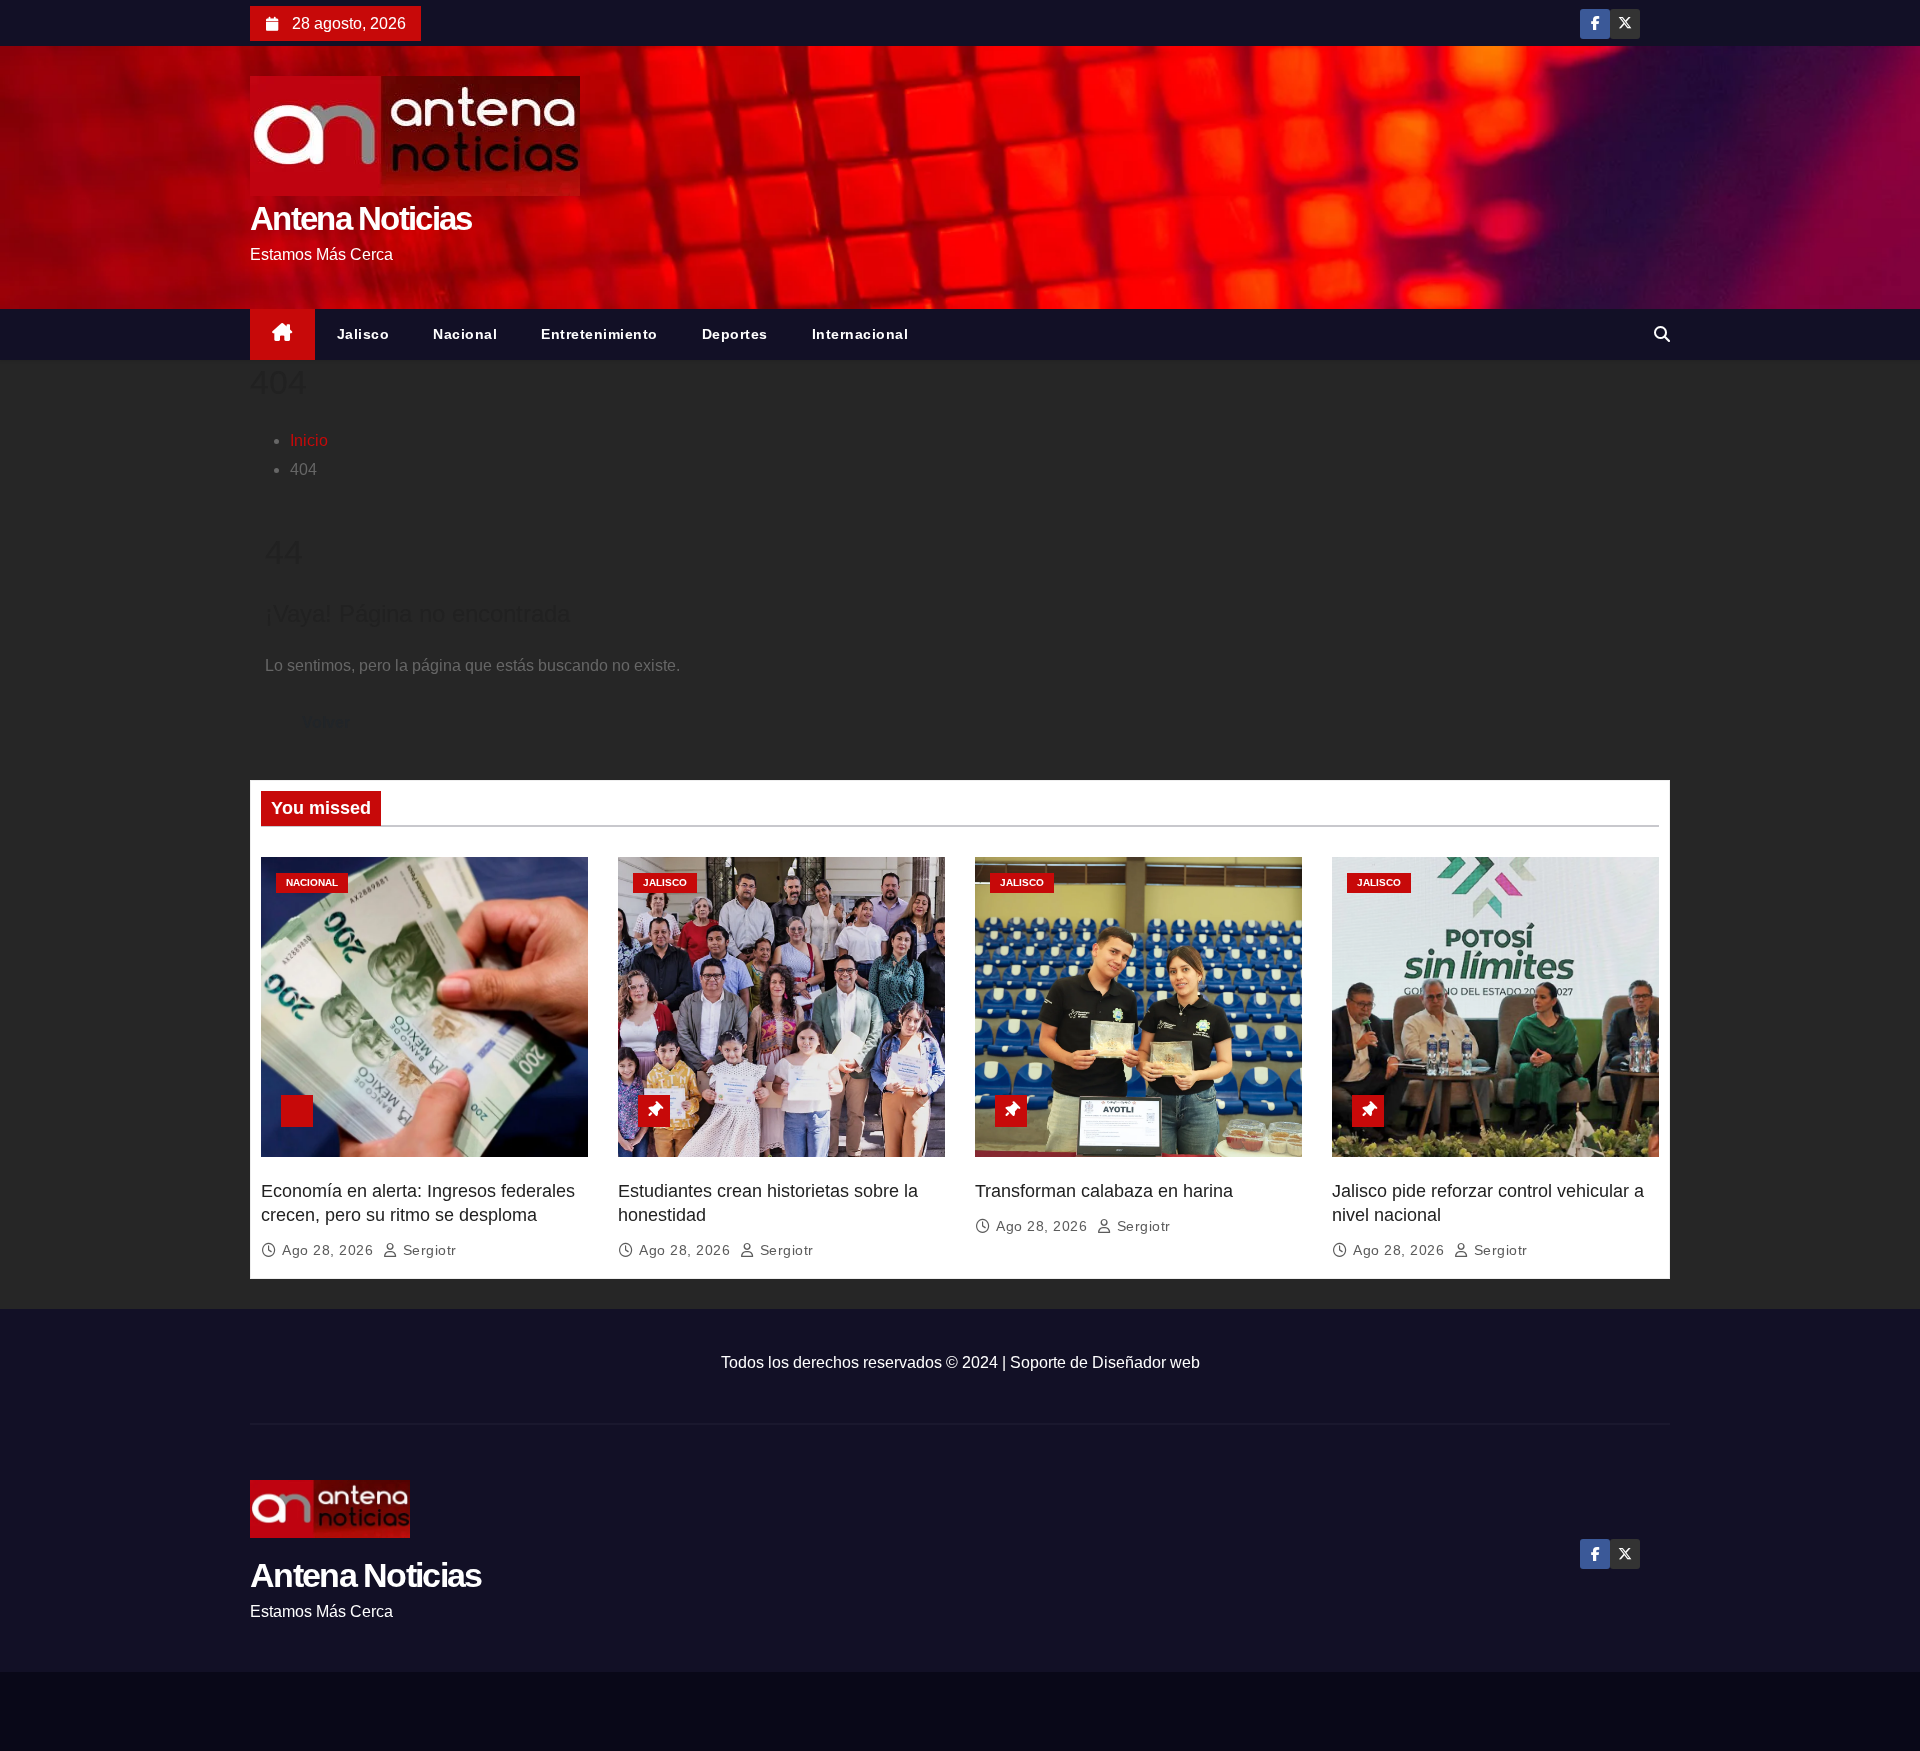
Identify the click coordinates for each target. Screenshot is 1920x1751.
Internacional (860, 334)
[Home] (282, 334)
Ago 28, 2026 (330, 1250)
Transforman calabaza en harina (1104, 1191)
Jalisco (363, 334)
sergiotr (427, 1250)
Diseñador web (1146, 1362)
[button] (1662, 334)
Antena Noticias (361, 218)
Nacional (465, 334)
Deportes (735, 334)
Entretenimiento (599, 334)
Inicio (309, 440)
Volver (326, 722)
